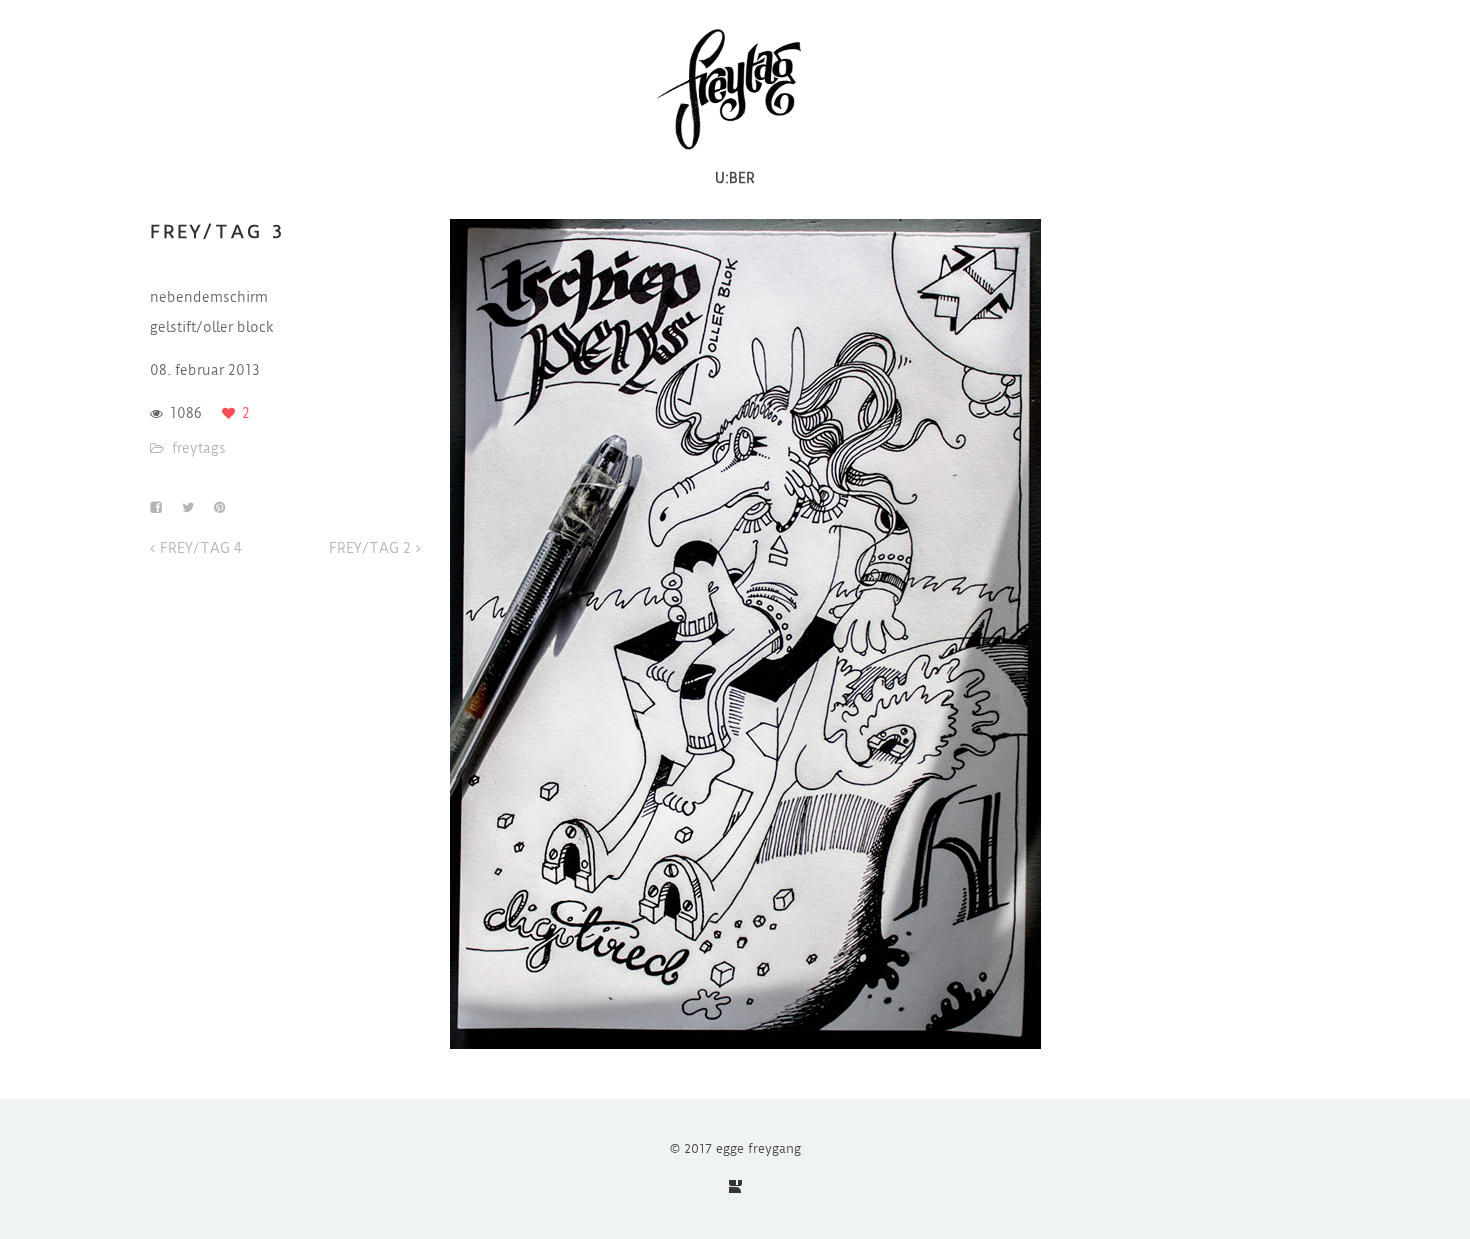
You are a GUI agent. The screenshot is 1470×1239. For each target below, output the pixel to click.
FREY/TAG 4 (201, 548)
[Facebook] (735, 1186)
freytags (199, 448)
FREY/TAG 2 (370, 548)
